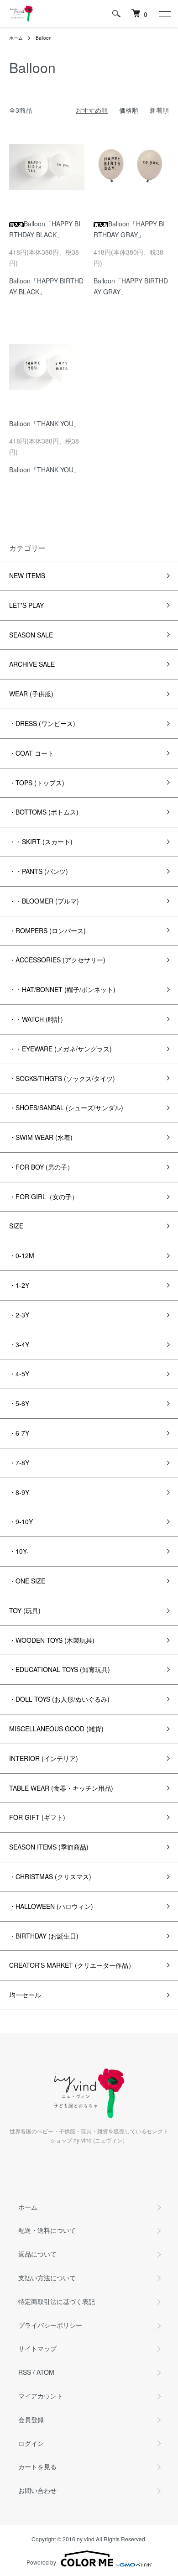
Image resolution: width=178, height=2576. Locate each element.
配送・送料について (47, 2230)
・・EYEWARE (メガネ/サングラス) (60, 1049)
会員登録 (31, 2419)
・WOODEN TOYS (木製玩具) (52, 1640)
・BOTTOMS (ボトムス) (44, 812)
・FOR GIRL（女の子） (44, 1197)
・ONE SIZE (27, 1581)
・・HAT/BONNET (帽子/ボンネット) (62, 989)
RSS (25, 2372)
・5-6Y (19, 1403)
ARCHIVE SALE (32, 664)
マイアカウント (41, 2396)
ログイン (31, 2443)
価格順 (129, 110)
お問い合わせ (37, 2490)
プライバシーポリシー (50, 2325)
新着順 (159, 110)
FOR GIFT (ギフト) (37, 1817)
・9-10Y (21, 1521)
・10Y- (19, 1551)
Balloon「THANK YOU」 (44, 423)
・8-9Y (19, 1492)
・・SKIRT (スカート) (41, 841)
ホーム (16, 38)
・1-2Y (19, 1285)
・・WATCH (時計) (36, 1019)
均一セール (25, 1995)
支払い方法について (47, 2278)
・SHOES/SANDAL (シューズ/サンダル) (66, 1108)
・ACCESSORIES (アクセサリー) (57, 960)
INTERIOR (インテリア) (44, 1758)
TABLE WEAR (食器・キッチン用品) (61, 1788)
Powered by (41, 2562)
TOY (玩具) (25, 1610)
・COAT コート (31, 753)
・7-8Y (19, 1463)
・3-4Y (19, 1344)
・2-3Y (19, 1315)
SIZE (16, 1226)
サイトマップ (37, 2348)
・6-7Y (19, 1433)
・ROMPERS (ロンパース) (47, 930)
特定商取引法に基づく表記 (57, 2301)
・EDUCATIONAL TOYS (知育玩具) (60, 1669)
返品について (37, 2254)
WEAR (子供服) (31, 694)
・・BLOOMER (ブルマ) (44, 901)
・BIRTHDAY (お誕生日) (44, 1936)
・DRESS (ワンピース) (42, 723)
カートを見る (37, 2466)
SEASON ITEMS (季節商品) (49, 1847)
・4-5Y (19, 1374)
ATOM (45, 2372)
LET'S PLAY (26, 605)
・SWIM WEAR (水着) (41, 1137)
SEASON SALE (31, 635)
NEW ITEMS (27, 575)
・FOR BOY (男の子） (41, 1167)
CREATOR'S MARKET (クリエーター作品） (72, 1965)
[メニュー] (164, 14)
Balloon (44, 38)
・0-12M (22, 1255)
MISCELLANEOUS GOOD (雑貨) (56, 1729)
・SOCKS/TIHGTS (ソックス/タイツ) (62, 1078)
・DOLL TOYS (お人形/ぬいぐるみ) (59, 1699)
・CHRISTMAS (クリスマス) (50, 1876)
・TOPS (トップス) (37, 783)
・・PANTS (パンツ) (39, 871)
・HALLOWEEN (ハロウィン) (51, 1906)
